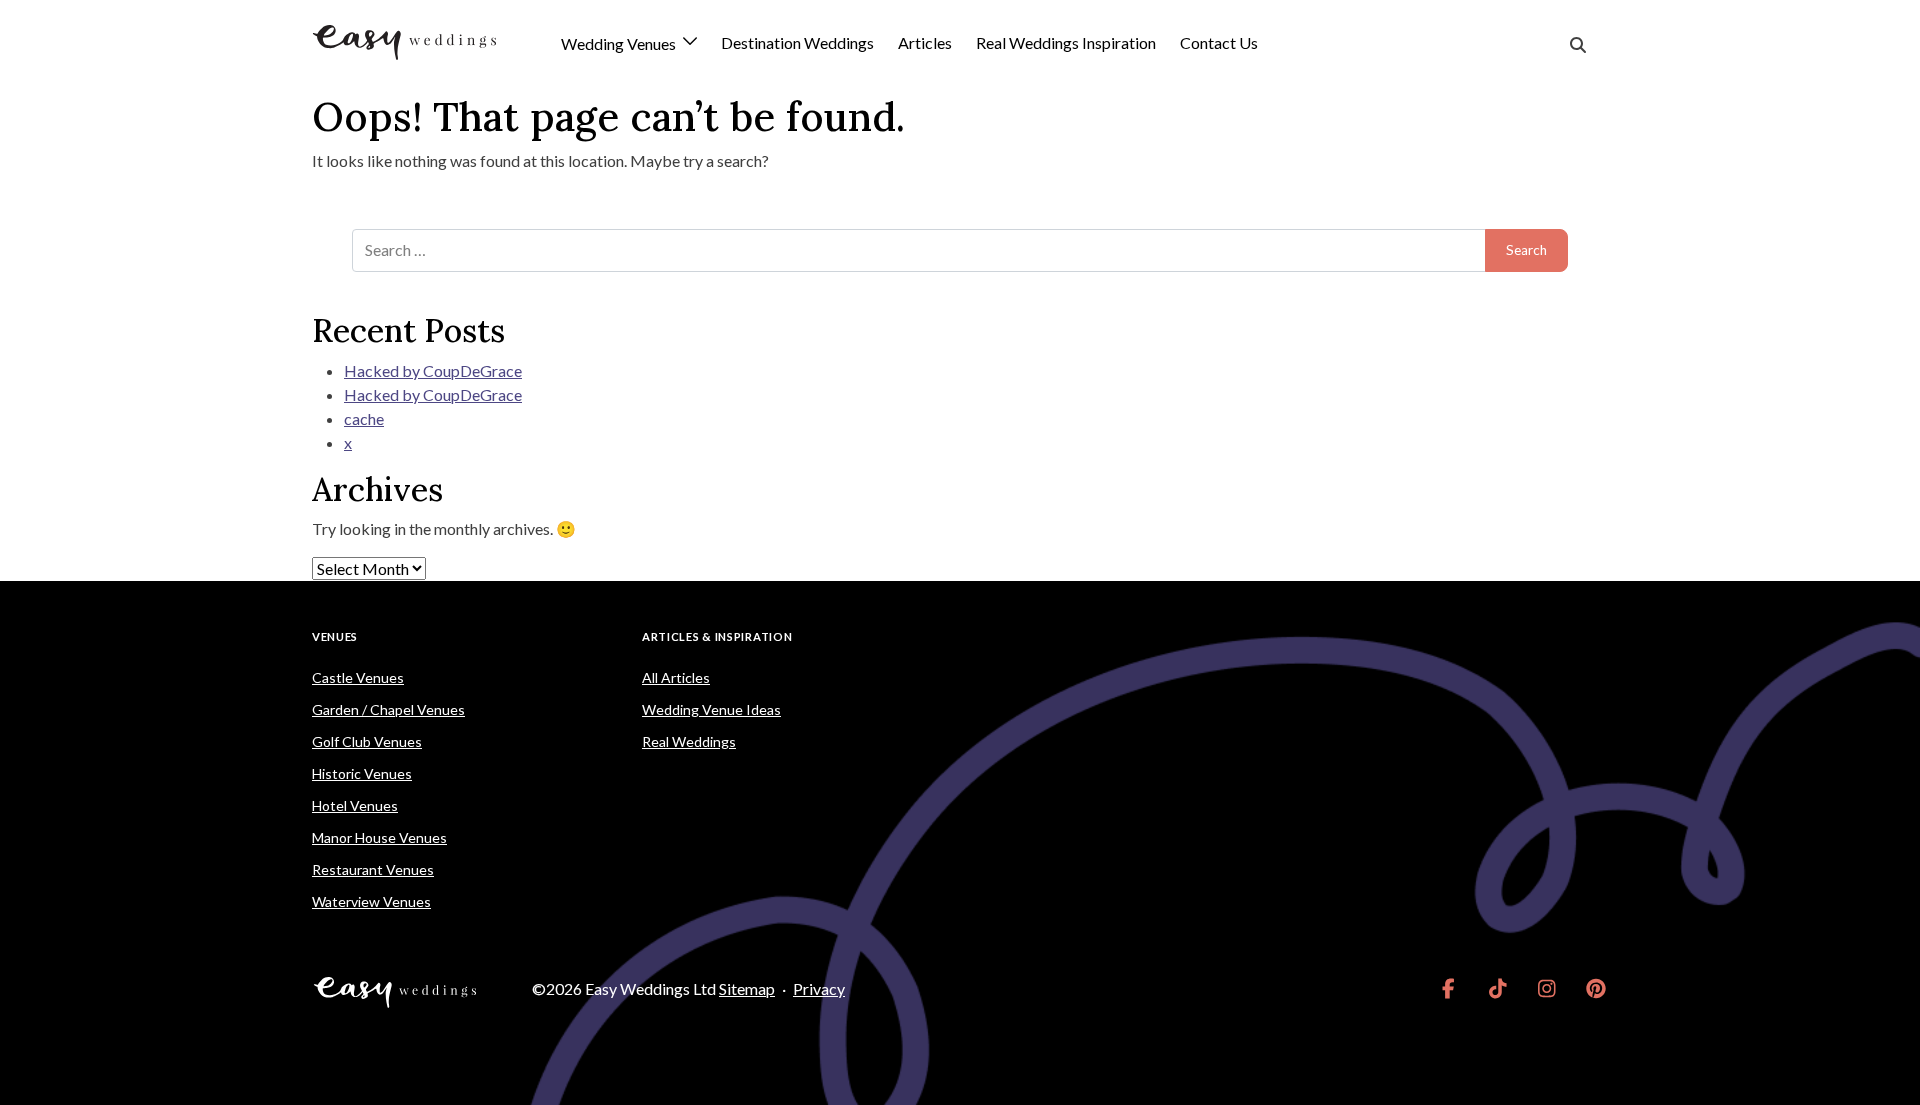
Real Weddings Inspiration (1066, 42)
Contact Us (1219, 42)
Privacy (819, 988)
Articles (925, 42)
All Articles (676, 677)
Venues (335, 636)
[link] (1448, 989)
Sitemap (747, 988)
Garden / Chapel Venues (388, 709)
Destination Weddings (797, 42)
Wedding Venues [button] (620, 44)
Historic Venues (362, 773)
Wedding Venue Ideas (711, 709)
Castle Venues (358, 677)
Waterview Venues (371, 901)
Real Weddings (689, 741)
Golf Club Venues (367, 741)
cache (364, 418)
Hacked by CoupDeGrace (433, 370)
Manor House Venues (379, 837)
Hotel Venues (355, 805)
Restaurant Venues (373, 869)
